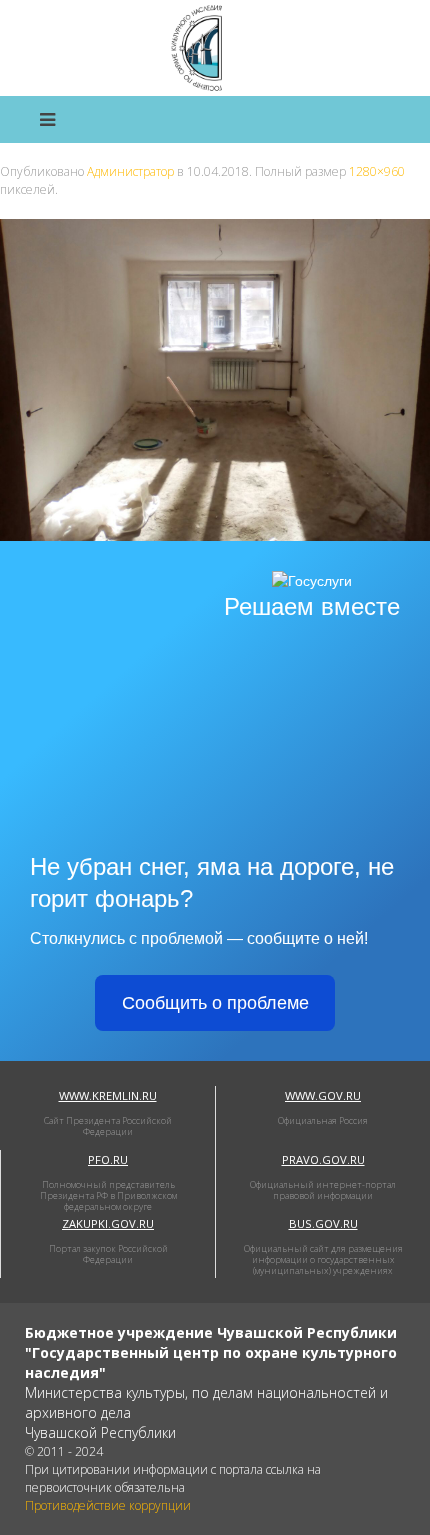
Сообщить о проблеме (215, 1003)
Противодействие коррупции (108, 1505)
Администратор (130, 171)
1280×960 (377, 171)
